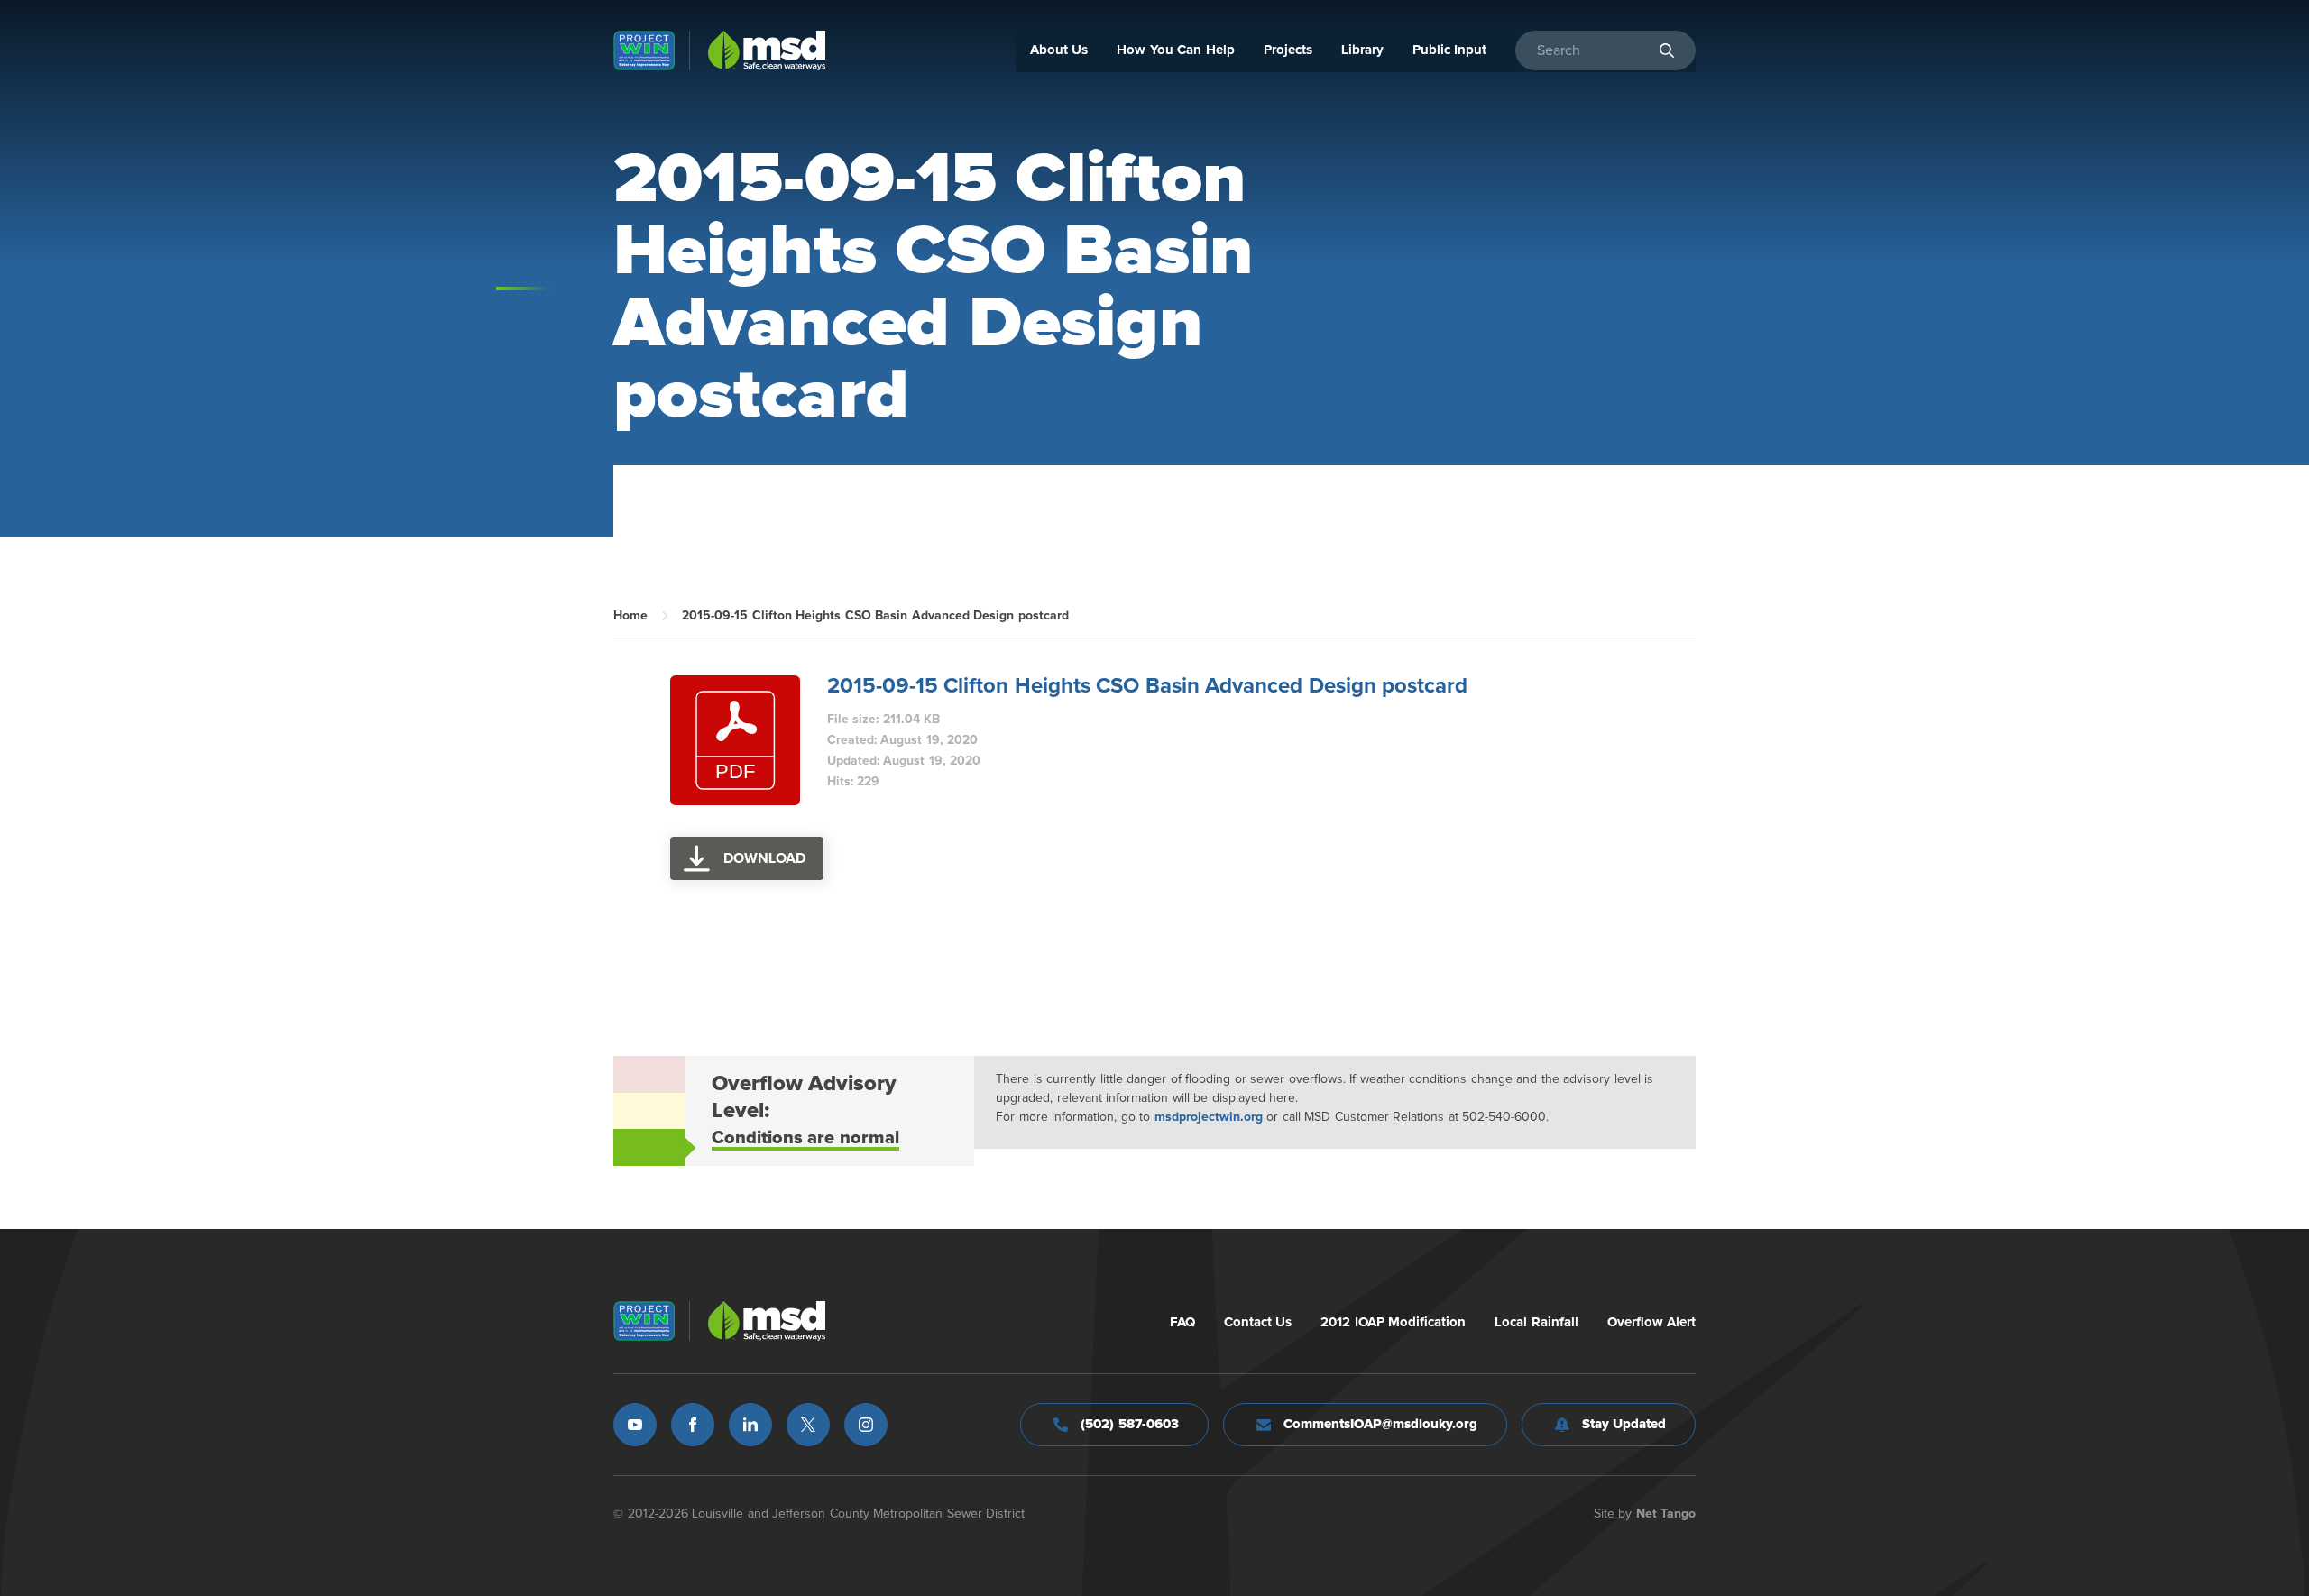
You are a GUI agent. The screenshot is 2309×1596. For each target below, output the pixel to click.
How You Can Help (1176, 50)
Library (1362, 50)
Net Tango (1666, 1514)
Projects (1288, 50)
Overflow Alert (1652, 1322)
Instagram (866, 1425)
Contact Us (1258, 1322)
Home (630, 616)
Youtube (635, 1425)
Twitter (808, 1425)
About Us (1059, 50)
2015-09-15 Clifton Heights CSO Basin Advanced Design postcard (1148, 686)
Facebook (693, 1425)
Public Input (1450, 50)
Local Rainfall (1536, 1322)
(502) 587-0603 (1130, 1424)
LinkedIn (750, 1425)
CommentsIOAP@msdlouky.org (1380, 1424)
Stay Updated (1624, 1424)
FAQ (1182, 1322)
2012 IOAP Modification (1393, 1322)
